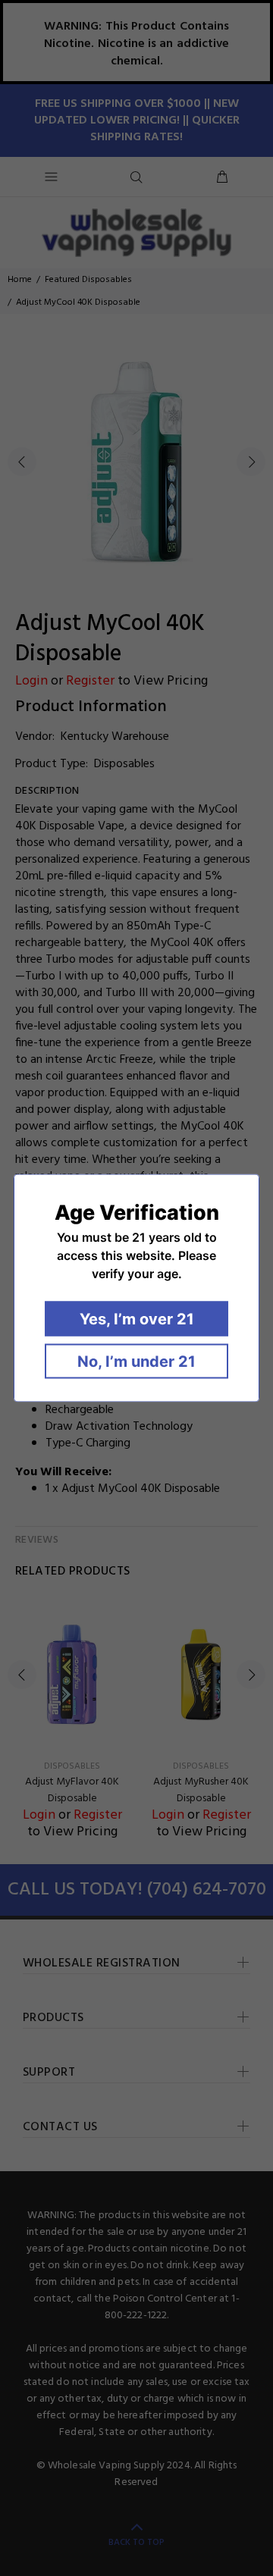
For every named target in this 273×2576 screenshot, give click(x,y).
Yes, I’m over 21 (137, 1319)
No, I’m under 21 (136, 1362)
